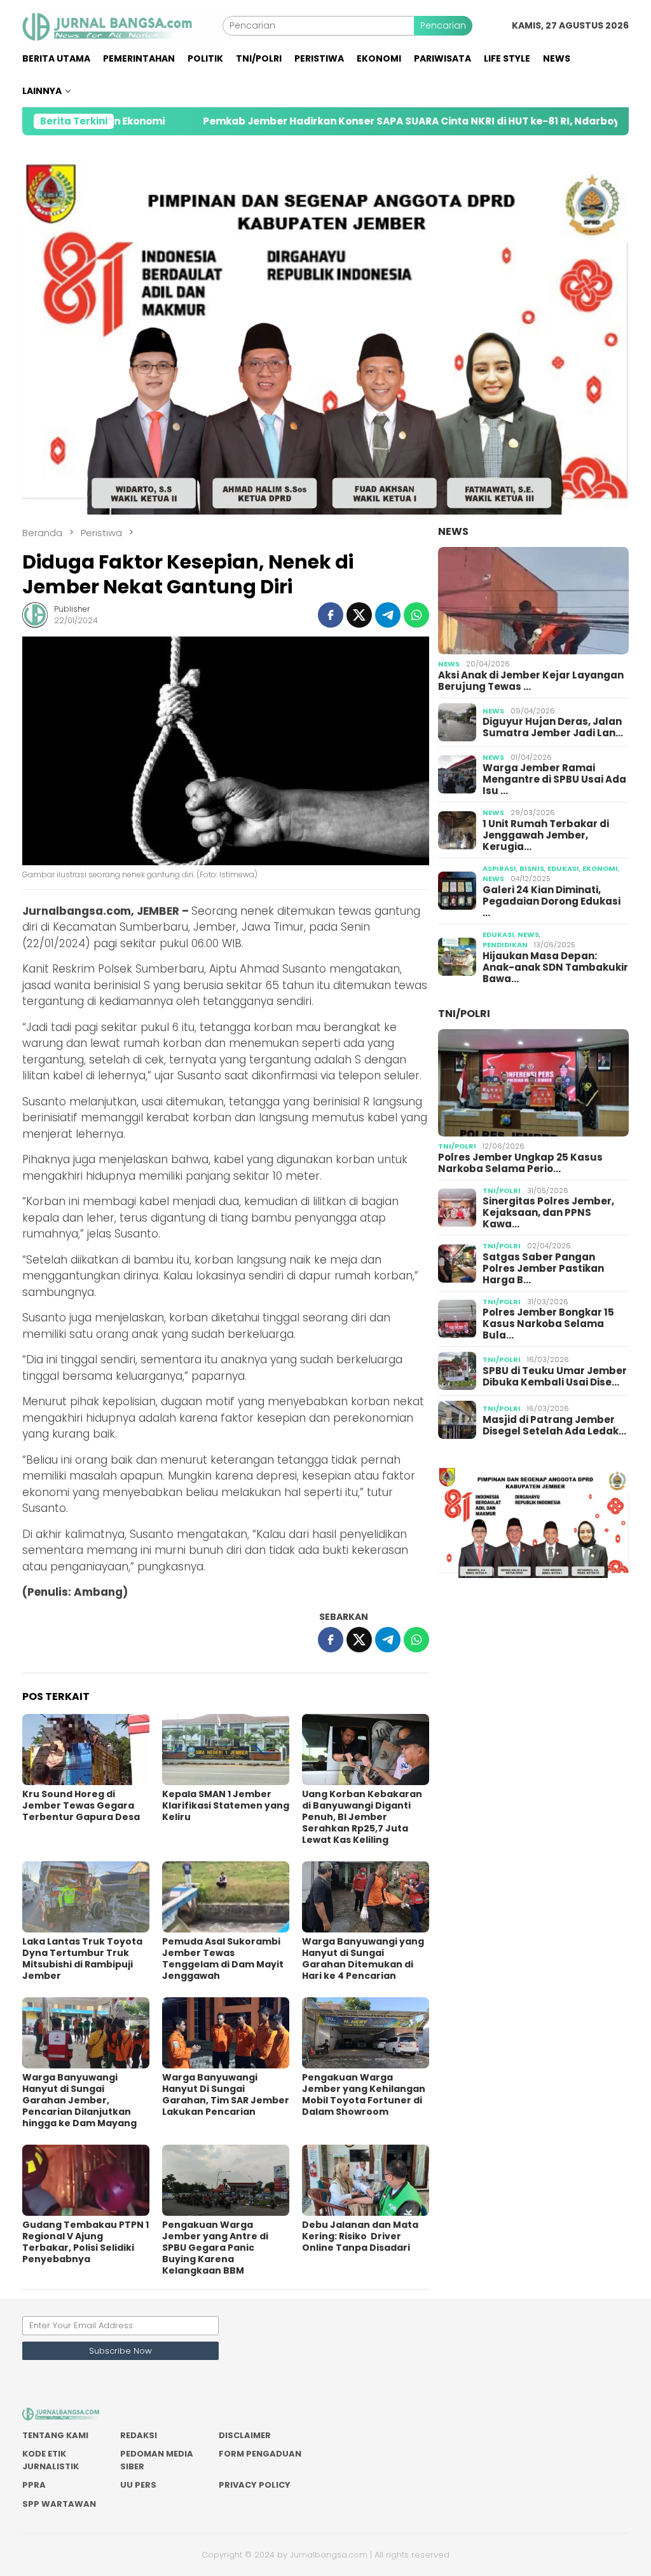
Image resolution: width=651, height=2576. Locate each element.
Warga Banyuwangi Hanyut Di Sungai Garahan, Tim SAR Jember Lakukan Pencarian (226, 2094)
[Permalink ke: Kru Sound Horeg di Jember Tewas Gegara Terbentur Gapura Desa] (86, 1750)
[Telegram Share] (388, 615)
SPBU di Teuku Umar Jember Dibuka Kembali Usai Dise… (555, 1377)
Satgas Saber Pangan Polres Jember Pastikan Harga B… (543, 1269)
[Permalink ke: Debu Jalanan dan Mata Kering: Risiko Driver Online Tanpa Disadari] (366, 2180)
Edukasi (563, 868)
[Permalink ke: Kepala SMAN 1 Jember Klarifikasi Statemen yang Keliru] (226, 1750)
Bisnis (532, 868)
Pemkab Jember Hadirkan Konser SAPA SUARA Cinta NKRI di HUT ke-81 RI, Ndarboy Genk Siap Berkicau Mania (373, 121)
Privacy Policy (255, 2485)
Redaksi (139, 2435)
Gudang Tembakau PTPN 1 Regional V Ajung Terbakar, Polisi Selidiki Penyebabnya (86, 2242)
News (453, 531)
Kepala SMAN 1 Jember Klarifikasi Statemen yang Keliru (226, 1805)
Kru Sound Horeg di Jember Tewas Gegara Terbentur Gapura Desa (81, 1805)
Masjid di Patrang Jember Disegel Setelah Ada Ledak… (554, 1426)
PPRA (34, 2485)
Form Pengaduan (260, 2454)
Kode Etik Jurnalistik (51, 2460)
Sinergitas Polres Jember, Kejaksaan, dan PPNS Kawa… (548, 1213)
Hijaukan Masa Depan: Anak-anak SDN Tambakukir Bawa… (555, 968)
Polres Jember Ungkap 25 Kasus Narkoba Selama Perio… (520, 1163)
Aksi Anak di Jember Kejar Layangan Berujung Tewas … (531, 681)
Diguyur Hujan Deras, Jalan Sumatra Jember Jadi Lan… (553, 727)
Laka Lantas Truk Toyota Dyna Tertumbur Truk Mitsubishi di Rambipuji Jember (82, 1959)
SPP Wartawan (59, 2504)
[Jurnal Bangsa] (122, 25)
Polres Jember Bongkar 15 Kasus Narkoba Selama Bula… (548, 1324)
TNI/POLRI (464, 1014)
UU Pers (138, 2485)
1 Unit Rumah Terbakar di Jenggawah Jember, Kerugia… (546, 835)
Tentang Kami (55, 2435)
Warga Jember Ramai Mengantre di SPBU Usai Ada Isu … (554, 779)
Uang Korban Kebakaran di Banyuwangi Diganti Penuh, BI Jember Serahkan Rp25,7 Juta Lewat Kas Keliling (362, 1817)
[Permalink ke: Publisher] (35, 614)
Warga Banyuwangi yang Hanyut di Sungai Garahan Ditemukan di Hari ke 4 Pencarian (363, 1959)
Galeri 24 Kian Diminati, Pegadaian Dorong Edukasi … (552, 901)
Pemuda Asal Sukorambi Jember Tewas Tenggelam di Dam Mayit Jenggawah (223, 1959)
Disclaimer (245, 2435)
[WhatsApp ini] (416, 615)
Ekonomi (600, 868)
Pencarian (443, 25)
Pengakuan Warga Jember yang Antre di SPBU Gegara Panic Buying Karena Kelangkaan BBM (215, 2248)
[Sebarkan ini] (331, 615)
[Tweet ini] (359, 615)
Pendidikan (505, 945)
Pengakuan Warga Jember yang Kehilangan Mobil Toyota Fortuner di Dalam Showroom (364, 2094)
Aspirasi (499, 868)
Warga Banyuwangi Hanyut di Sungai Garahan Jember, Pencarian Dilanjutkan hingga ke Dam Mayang (79, 2100)
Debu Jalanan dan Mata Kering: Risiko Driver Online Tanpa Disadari (360, 2236)
